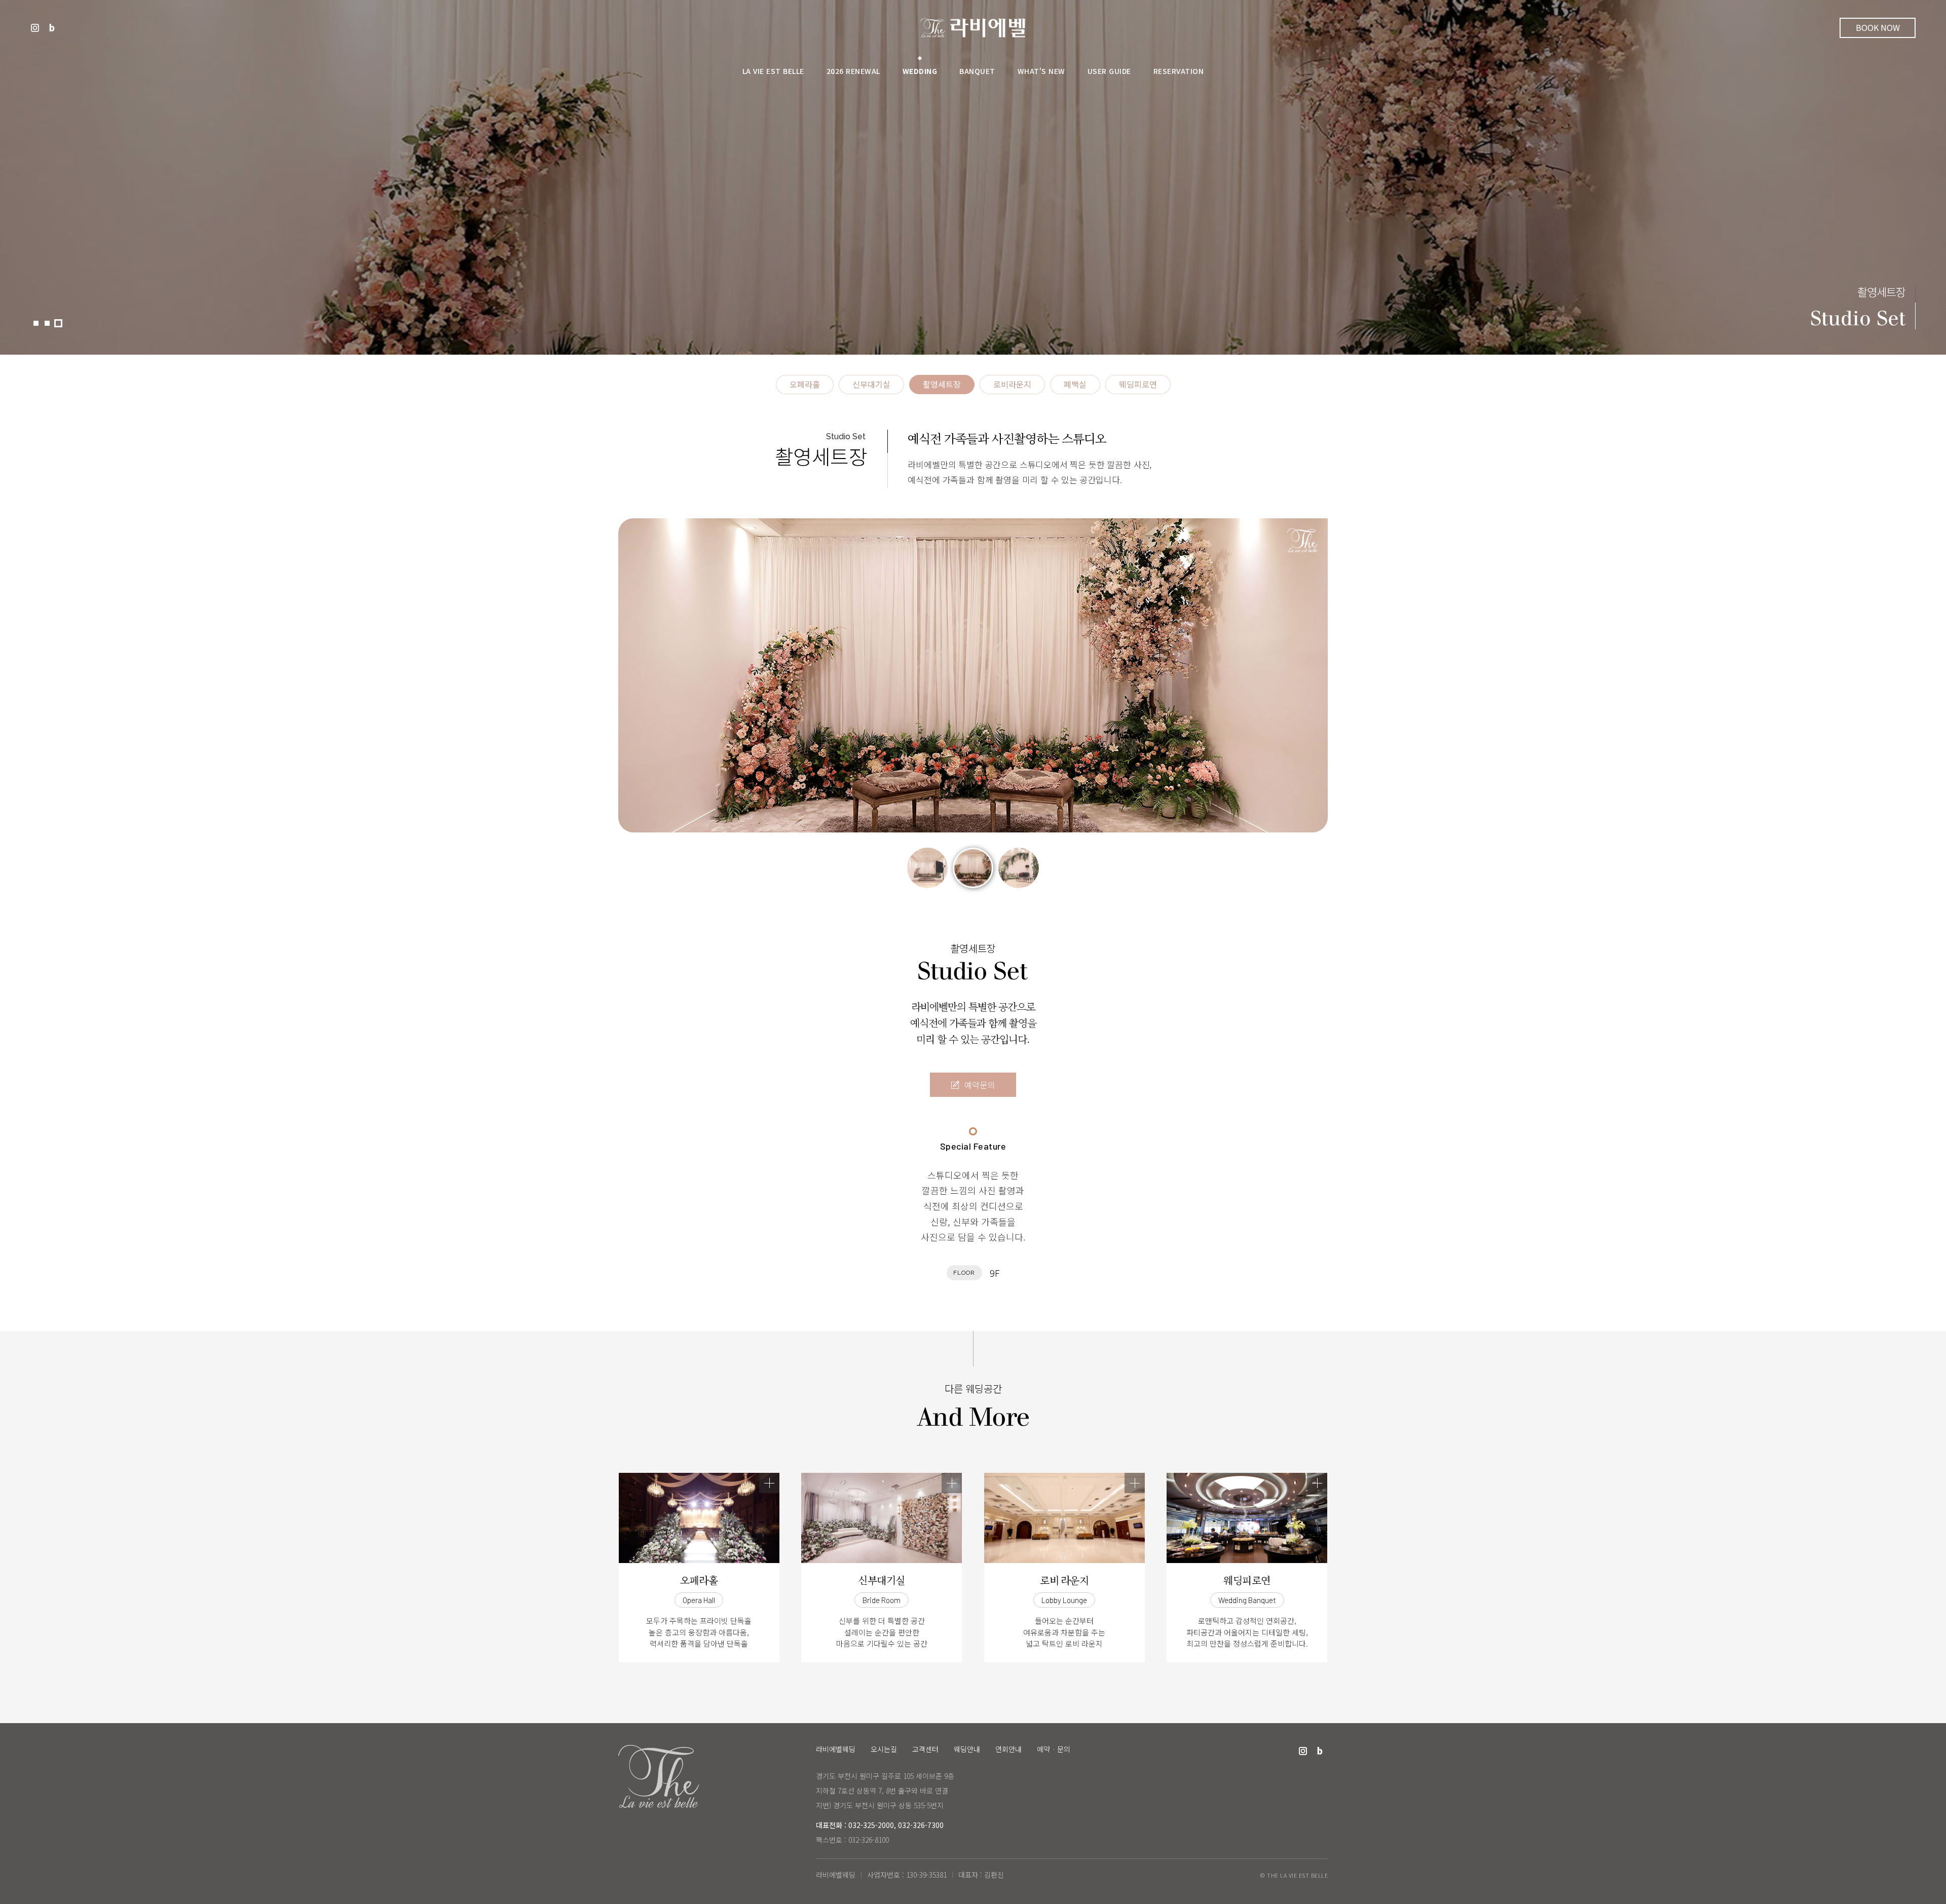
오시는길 (884, 1749)
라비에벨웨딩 (973, 28)
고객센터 (925, 1749)
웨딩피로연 (1138, 385)
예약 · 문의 (1054, 1749)
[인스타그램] (35, 28)
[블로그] (52, 28)
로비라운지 (1012, 385)
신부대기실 (871, 385)
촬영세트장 (942, 385)
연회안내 (1008, 1749)
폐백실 (1075, 385)
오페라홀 (805, 385)
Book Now (1878, 27)
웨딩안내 (967, 1749)
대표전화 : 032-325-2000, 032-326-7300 (880, 1825)
